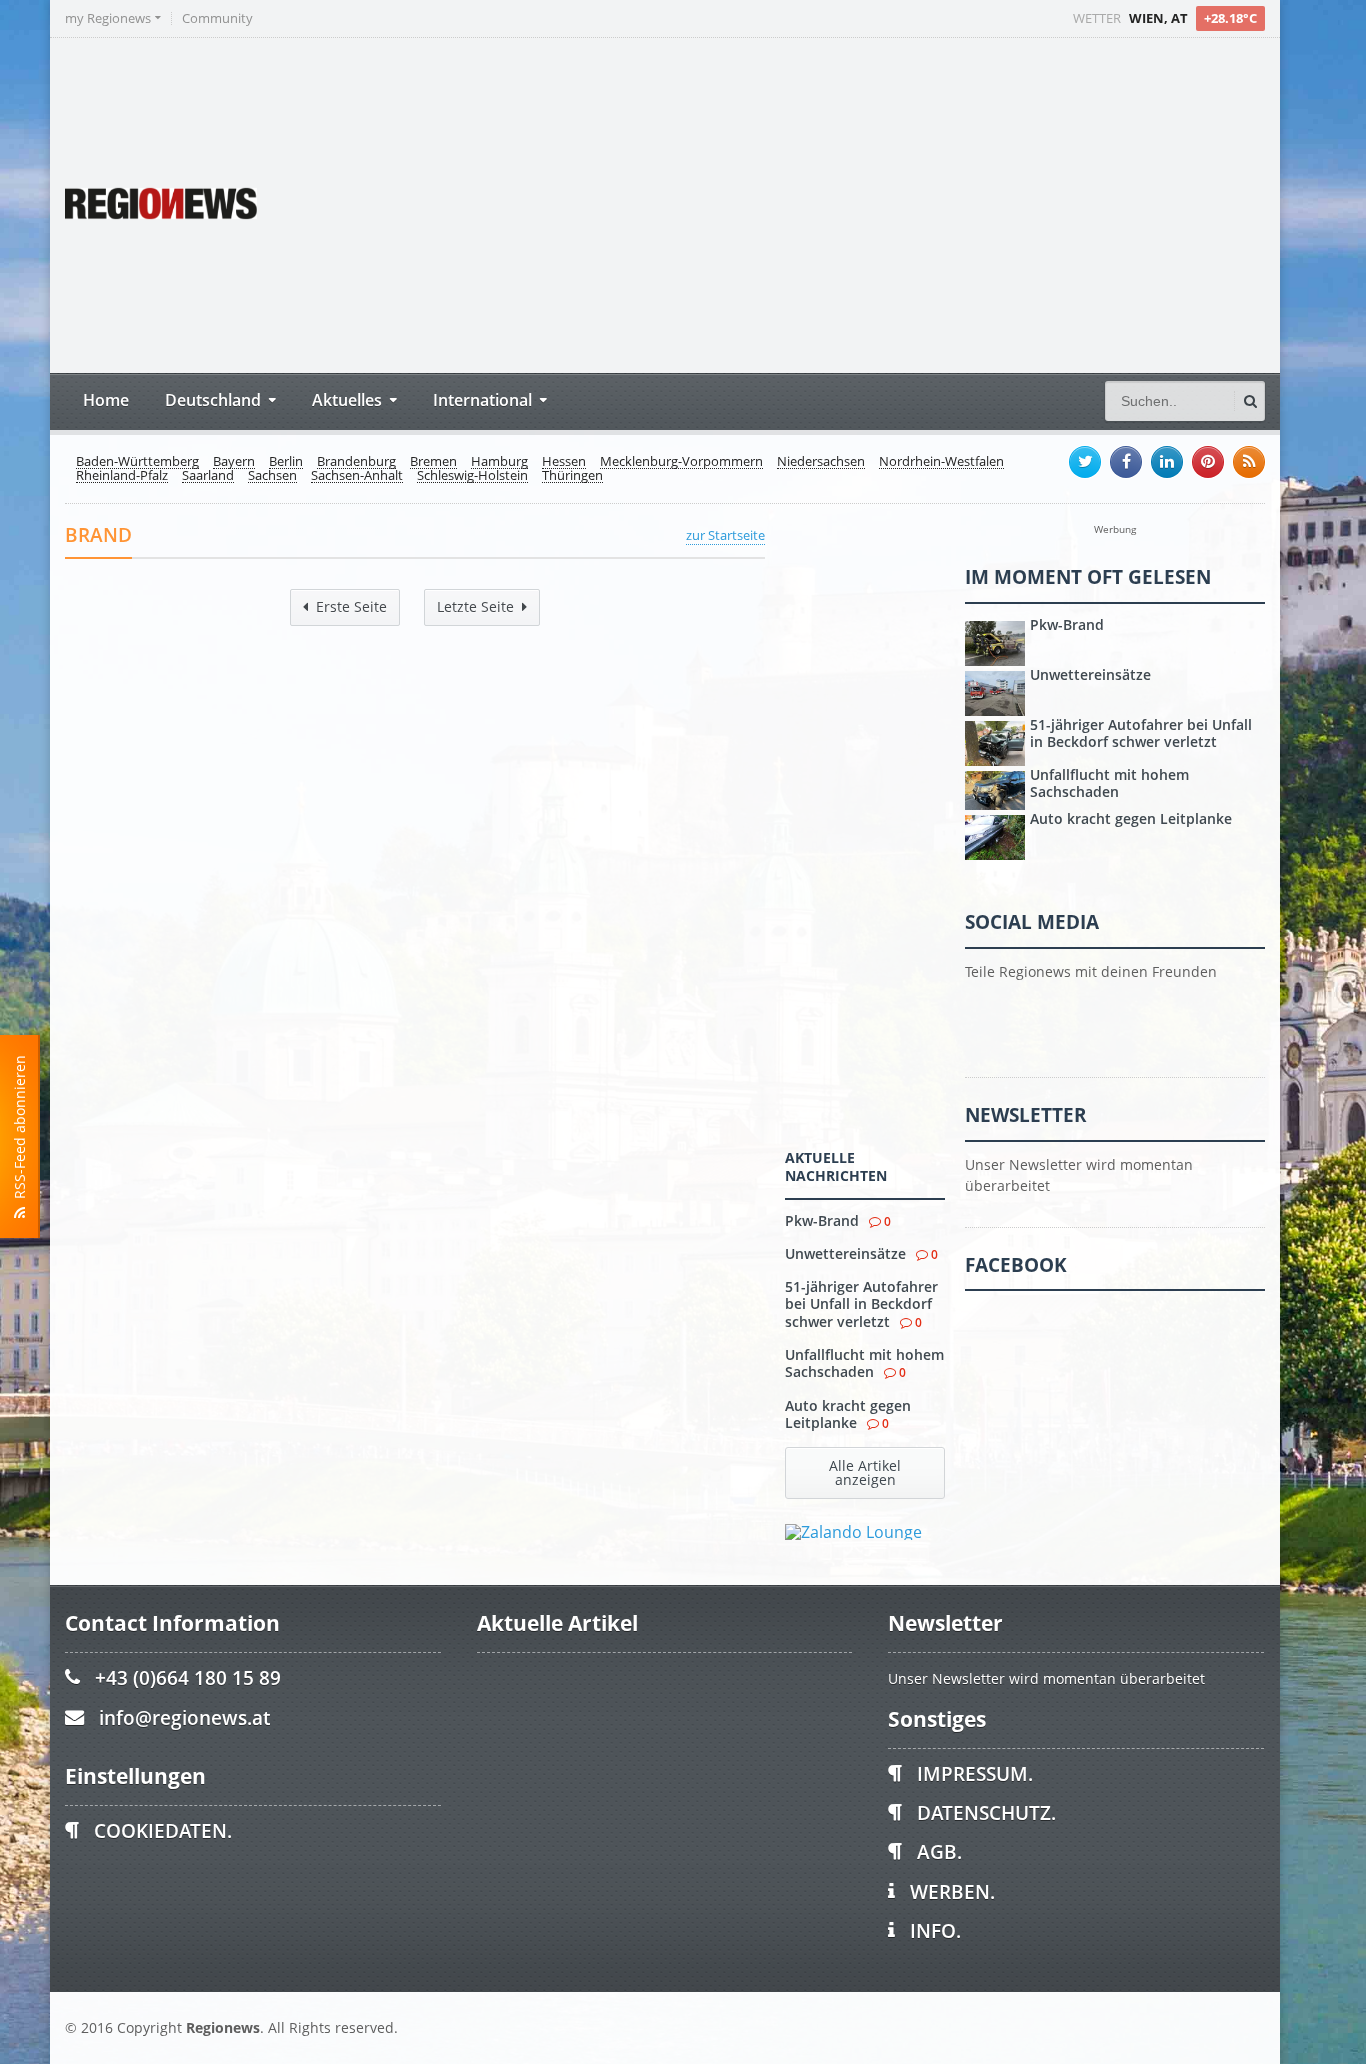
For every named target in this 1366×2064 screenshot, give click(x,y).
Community (217, 18)
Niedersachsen (821, 462)
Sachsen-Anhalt (357, 476)
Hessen (564, 462)
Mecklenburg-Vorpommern (681, 462)
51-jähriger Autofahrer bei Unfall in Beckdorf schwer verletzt (861, 1304)
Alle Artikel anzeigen (865, 1472)
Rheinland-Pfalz (122, 476)
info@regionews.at (184, 1717)
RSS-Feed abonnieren (19, 1131)
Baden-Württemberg (137, 462)
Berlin (286, 462)
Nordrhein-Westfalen (941, 462)
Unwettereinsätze (845, 1253)
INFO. (935, 1930)
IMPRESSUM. (975, 1773)
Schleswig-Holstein (472, 476)
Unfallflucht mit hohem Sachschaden (864, 1363)
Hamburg (499, 462)
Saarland (208, 476)
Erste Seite (351, 606)
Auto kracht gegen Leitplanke (848, 1414)
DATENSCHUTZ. (986, 1812)
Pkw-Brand (822, 1220)
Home (106, 399)
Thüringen (572, 476)
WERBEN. (952, 1891)
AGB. (939, 1851)
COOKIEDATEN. (163, 1830)
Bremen (433, 462)
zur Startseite (725, 535)
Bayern (234, 462)
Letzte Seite (475, 606)
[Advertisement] (890, 203)
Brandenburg (356, 462)
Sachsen (272, 476)
